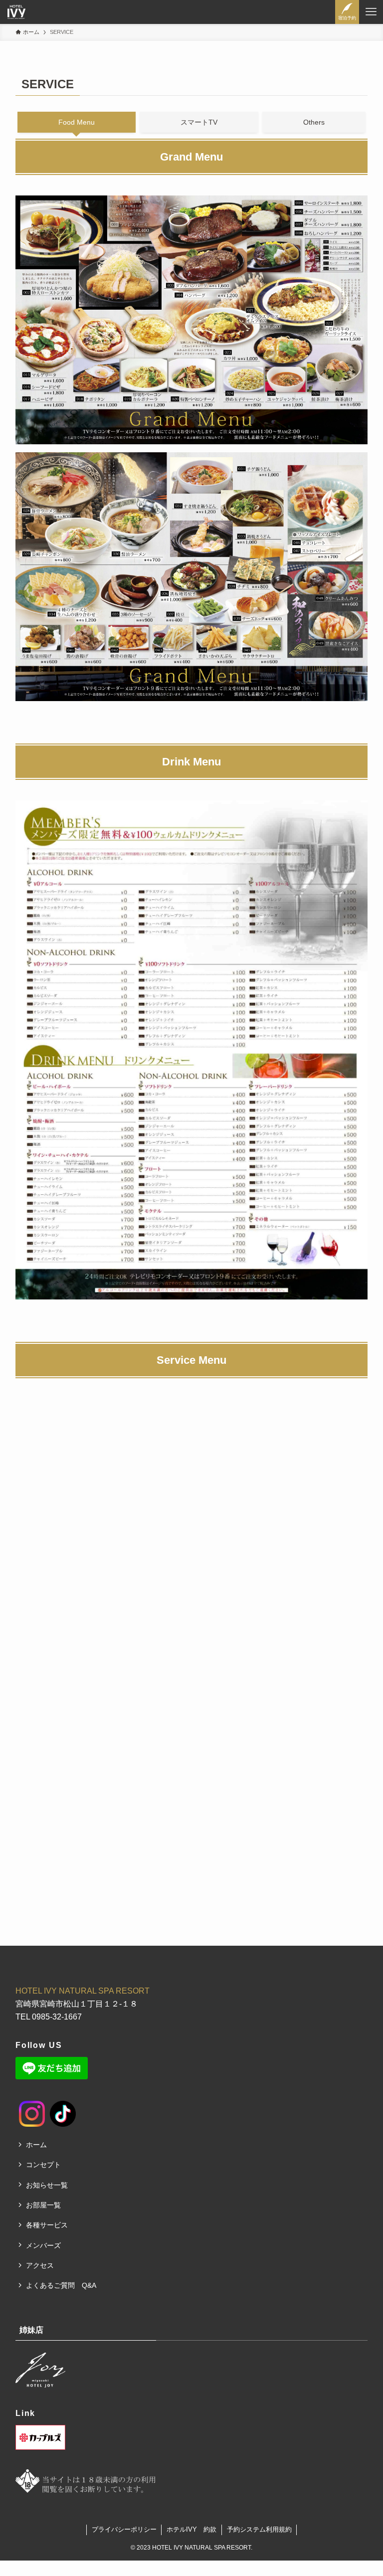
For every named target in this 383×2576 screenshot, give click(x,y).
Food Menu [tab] (77, 122)
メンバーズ (43, 2245)
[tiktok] (53, 2105)
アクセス (40, 2265)
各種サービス (47, 2225)
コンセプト (43, 2165)
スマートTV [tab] (199, 122)
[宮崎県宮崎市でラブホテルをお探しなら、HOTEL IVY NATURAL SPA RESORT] (16, 12)
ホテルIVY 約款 (191, 2529)
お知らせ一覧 (47, 2185)
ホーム (36, 2145)
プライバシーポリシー (124, 2529)
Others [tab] (314, 122)
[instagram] (23, 2105)
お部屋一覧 (43, 2205)
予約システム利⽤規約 (259, 2529)
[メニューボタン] (371, 12)
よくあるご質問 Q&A (61, 2285)
